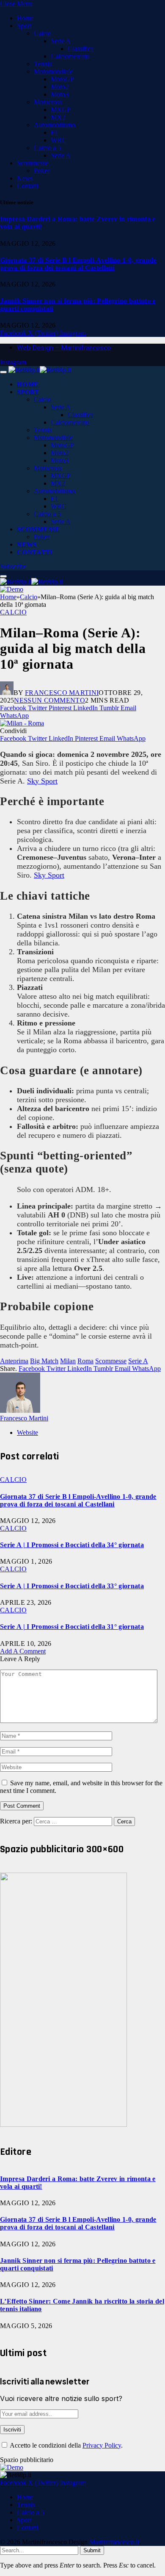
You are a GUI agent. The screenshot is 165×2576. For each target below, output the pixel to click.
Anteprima (14, 1361)
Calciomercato (70, 56)
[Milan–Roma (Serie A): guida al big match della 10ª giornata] (22, 723)
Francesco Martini (62, 693)
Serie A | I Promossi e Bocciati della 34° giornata (72, 1545)
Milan (68, 1361)
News (25, 178)
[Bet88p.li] (40, 370)
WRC (59, 140)
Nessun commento (49, 700)
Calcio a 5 (47, 148)
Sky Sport (42, 781)
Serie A (61, 41)
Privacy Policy (102, 2445)
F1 (54, 132)
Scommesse (33, 163)
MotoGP (62, 79)
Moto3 (60, 94)
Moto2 (60, 87)
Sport (24, 26)
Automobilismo (55, 125)
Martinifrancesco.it (114, 2542)
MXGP (61, 110)
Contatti (27, 186)
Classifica (81, 49)
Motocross (48, 102)
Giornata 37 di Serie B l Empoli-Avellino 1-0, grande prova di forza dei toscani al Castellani (78, 264)
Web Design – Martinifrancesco (64, 348)
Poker (42, 171)
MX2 (58, 117)
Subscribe (13, 566)
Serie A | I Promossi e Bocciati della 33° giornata (72, 1586)
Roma (85, 1361)
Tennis (43, 64)
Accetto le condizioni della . (66, 2445)
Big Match (44, 1361)
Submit (92, 2550)
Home (25, 18)
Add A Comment (23, 1651)
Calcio (43, 33)
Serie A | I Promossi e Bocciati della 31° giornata (72, 1627)
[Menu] (3, 372)
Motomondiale (53, 71)
